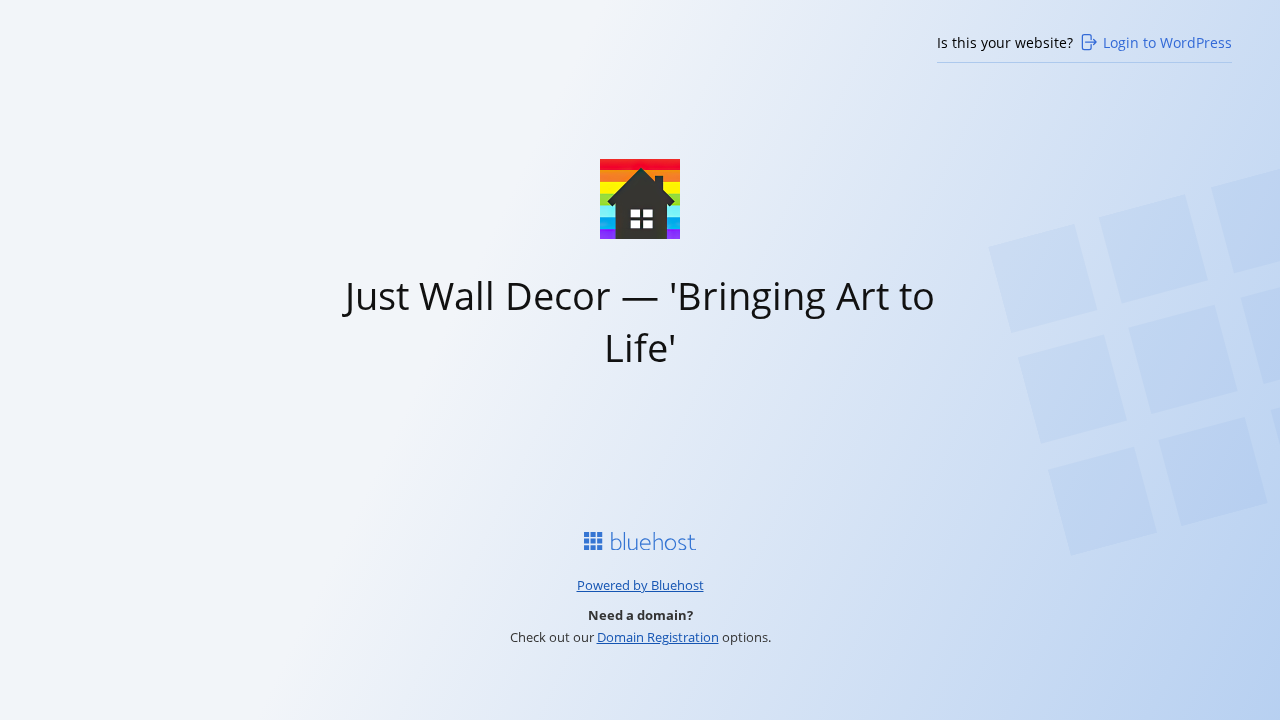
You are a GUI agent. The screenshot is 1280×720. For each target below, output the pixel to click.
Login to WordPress (1167, 42)
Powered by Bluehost (640, 585)
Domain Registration (658, 637)
